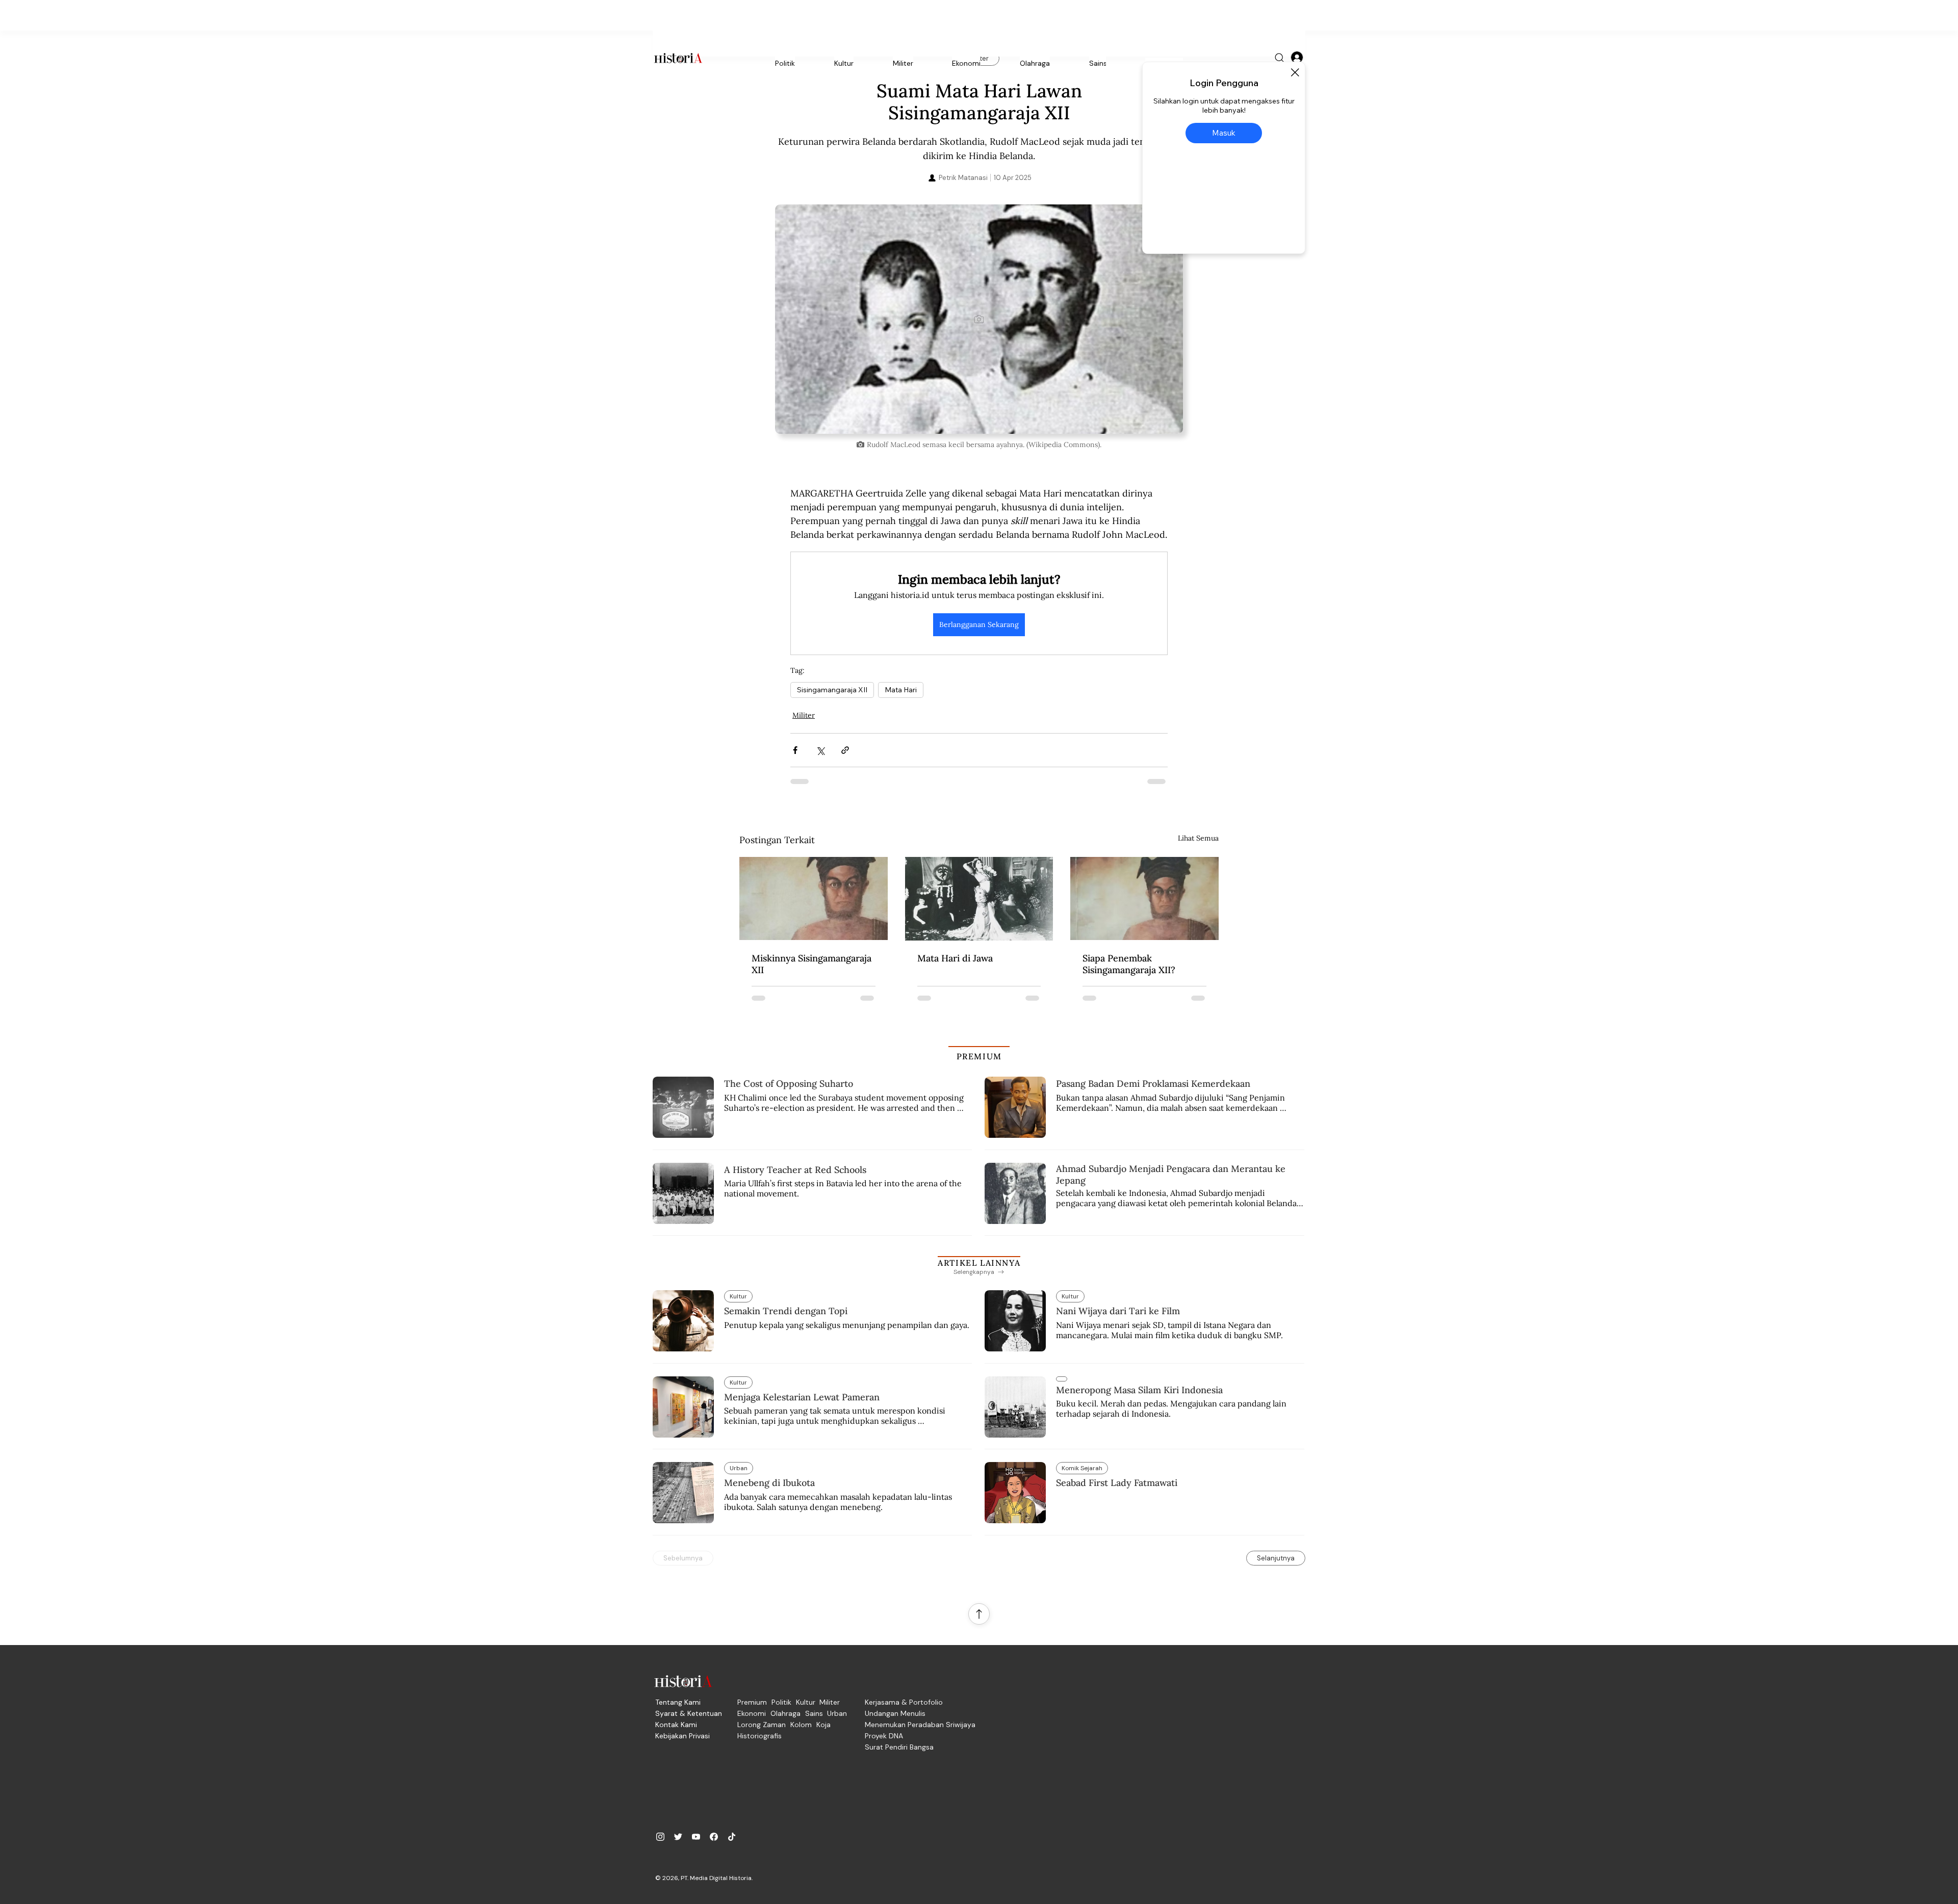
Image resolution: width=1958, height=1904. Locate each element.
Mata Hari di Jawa (955, 958)
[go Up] (979, 1614)
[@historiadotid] (696, 1837)
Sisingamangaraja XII (832, 690)
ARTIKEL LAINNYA (979, 1263)
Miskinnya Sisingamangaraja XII (811, 964)
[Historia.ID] (678, 58)
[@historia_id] (678, 1837)
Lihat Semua (1198, 838)
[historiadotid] (660, 1837)
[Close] (1295, 72)
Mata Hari (901, 690)
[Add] (979, 319)
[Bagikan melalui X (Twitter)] (820, 750)
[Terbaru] (1062, 1379)
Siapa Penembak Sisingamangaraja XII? (1129, 964)
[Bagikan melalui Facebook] (795, 750)
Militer (804, 715)
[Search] (1280, 58)
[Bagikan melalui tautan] (845, 750)
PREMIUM (979, 1056)
